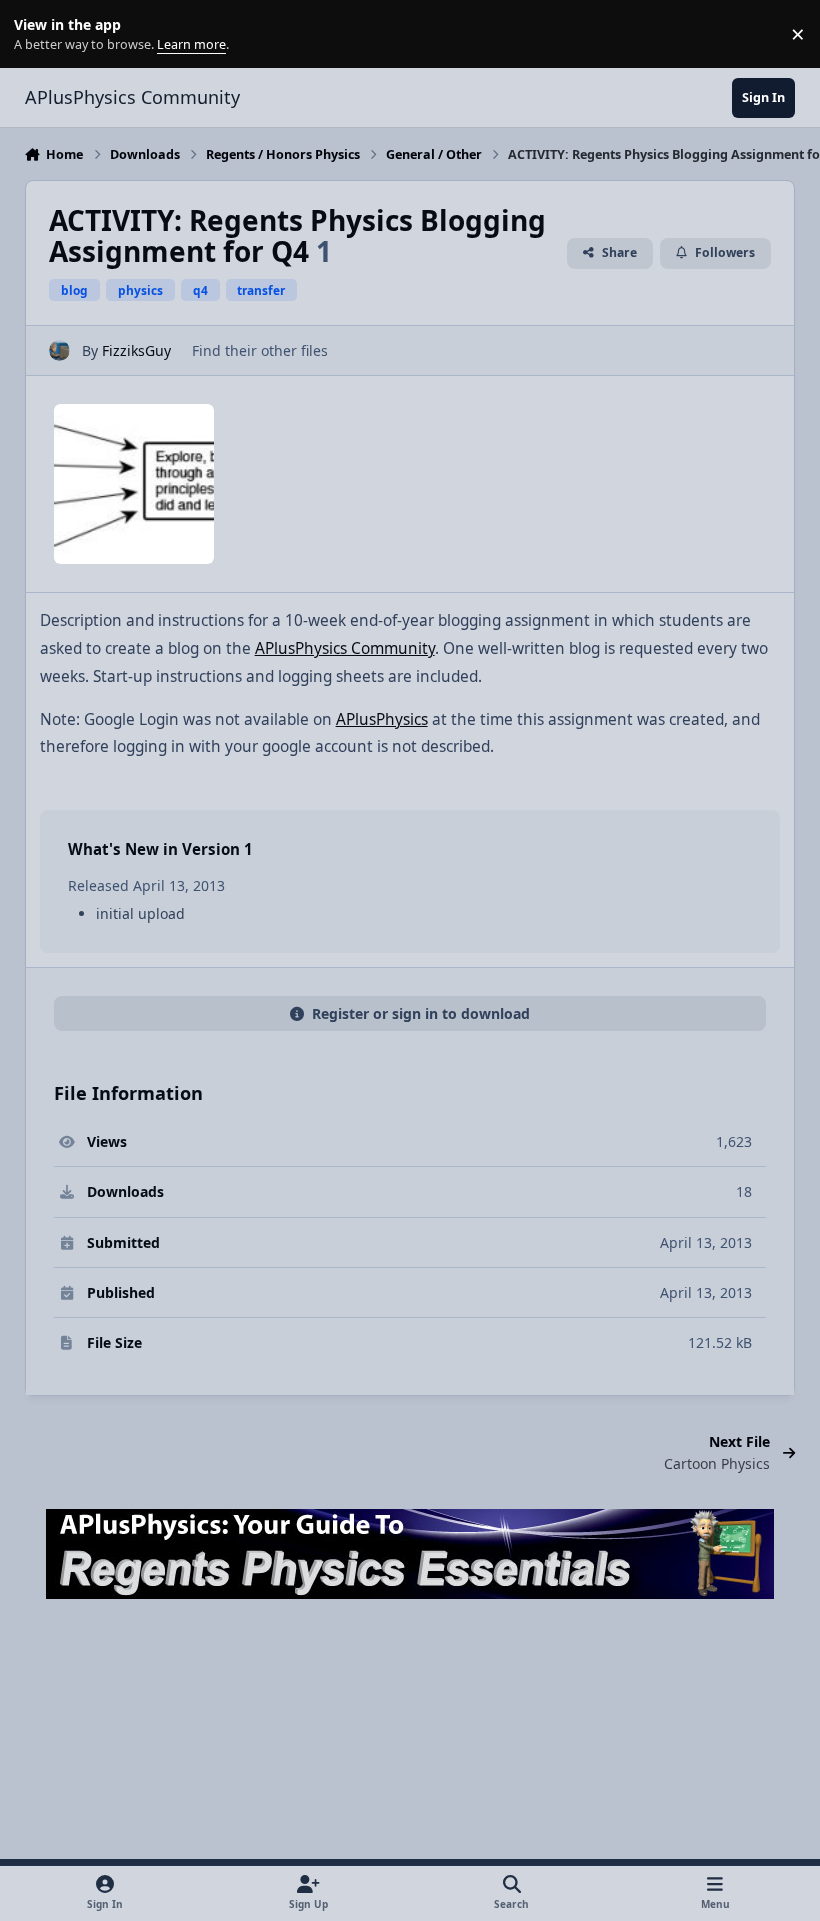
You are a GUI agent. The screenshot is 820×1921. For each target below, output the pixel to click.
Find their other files (260, 350)
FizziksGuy (136, 350)
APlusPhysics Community (345, 648)
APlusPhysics (382, 719)
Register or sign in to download (421, 1013)
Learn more (38, 34)
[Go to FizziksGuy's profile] (59, 350)
